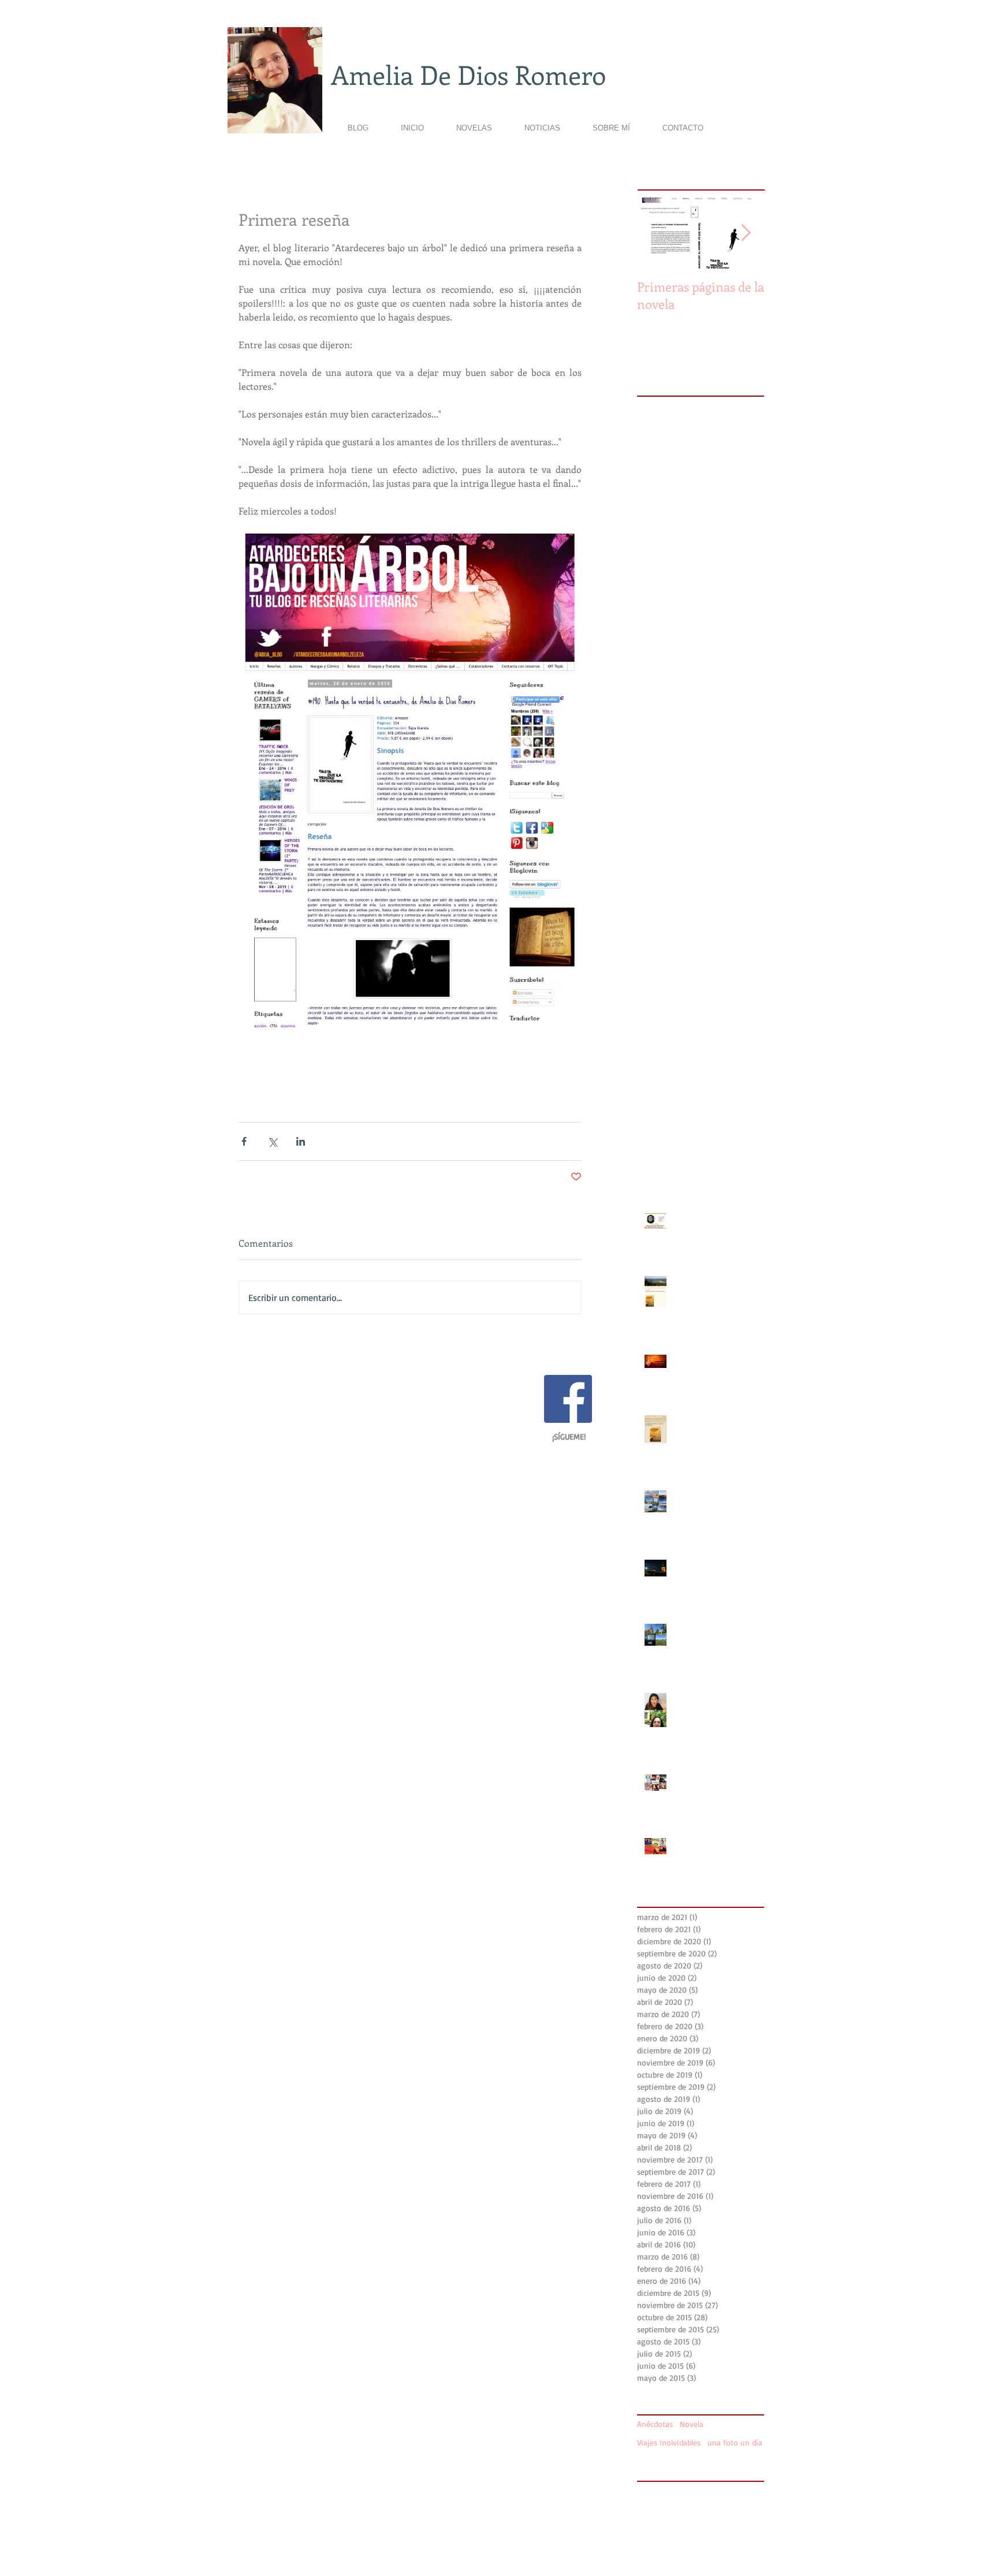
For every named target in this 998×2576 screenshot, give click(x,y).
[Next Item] (746, 233)
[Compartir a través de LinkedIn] (301, 1141)
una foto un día (735, 2442)
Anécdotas (655, 2424)
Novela (692, 2424)
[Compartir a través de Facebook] (244, 1141)
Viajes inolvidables (669, 2442)
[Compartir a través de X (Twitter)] (272, 1141)
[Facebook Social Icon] (568, 1399)
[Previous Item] (656, 233)
